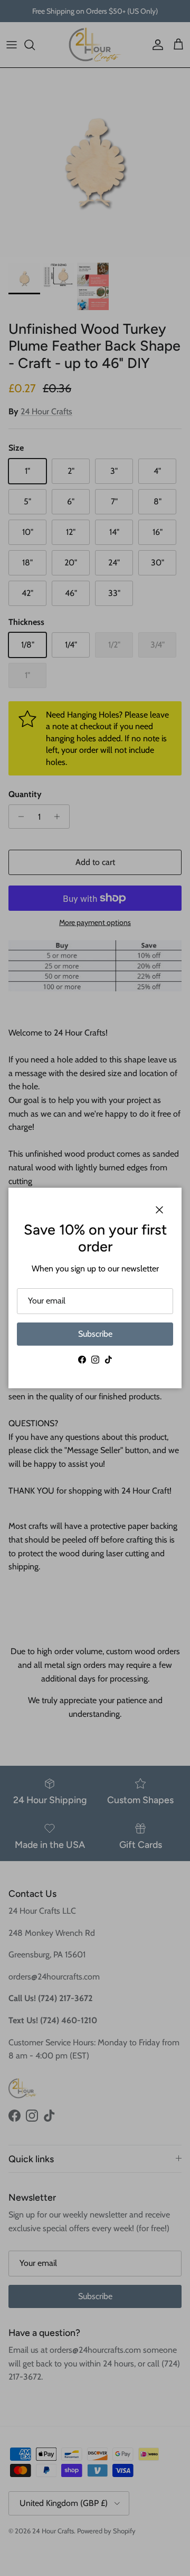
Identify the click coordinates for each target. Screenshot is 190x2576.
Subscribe (95, 1334)
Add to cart (95, 862)
